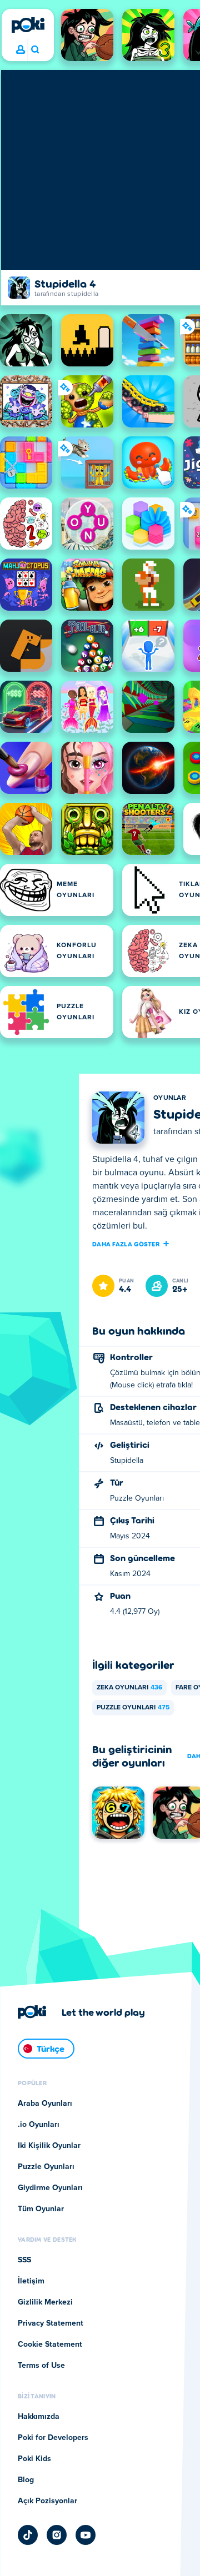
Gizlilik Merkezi (45, 2302)
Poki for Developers (53, 2438)
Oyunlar (170, 1098)
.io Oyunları (39, 2125)
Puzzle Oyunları (133, 1708)
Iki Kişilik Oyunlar (49, 2146)
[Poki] (28, 25)
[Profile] (21, 50)
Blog (26, 2480)
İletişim (31, 2281)
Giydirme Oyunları (50, 2188)
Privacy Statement (51, 2323)
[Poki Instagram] (57, 2535)
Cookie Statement (50, 2344)
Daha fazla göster (126, 1244)
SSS (24, 2260)
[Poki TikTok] (28, 2535)
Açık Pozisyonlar (47, 2501)
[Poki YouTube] (86, 2535)
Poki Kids (34, 2459)
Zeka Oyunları (129, 1688)
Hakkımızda (39, 2417)
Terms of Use (41, 2366)
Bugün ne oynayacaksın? (35, 50)
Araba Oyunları (45, 2104)
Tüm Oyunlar (41, 2209)
